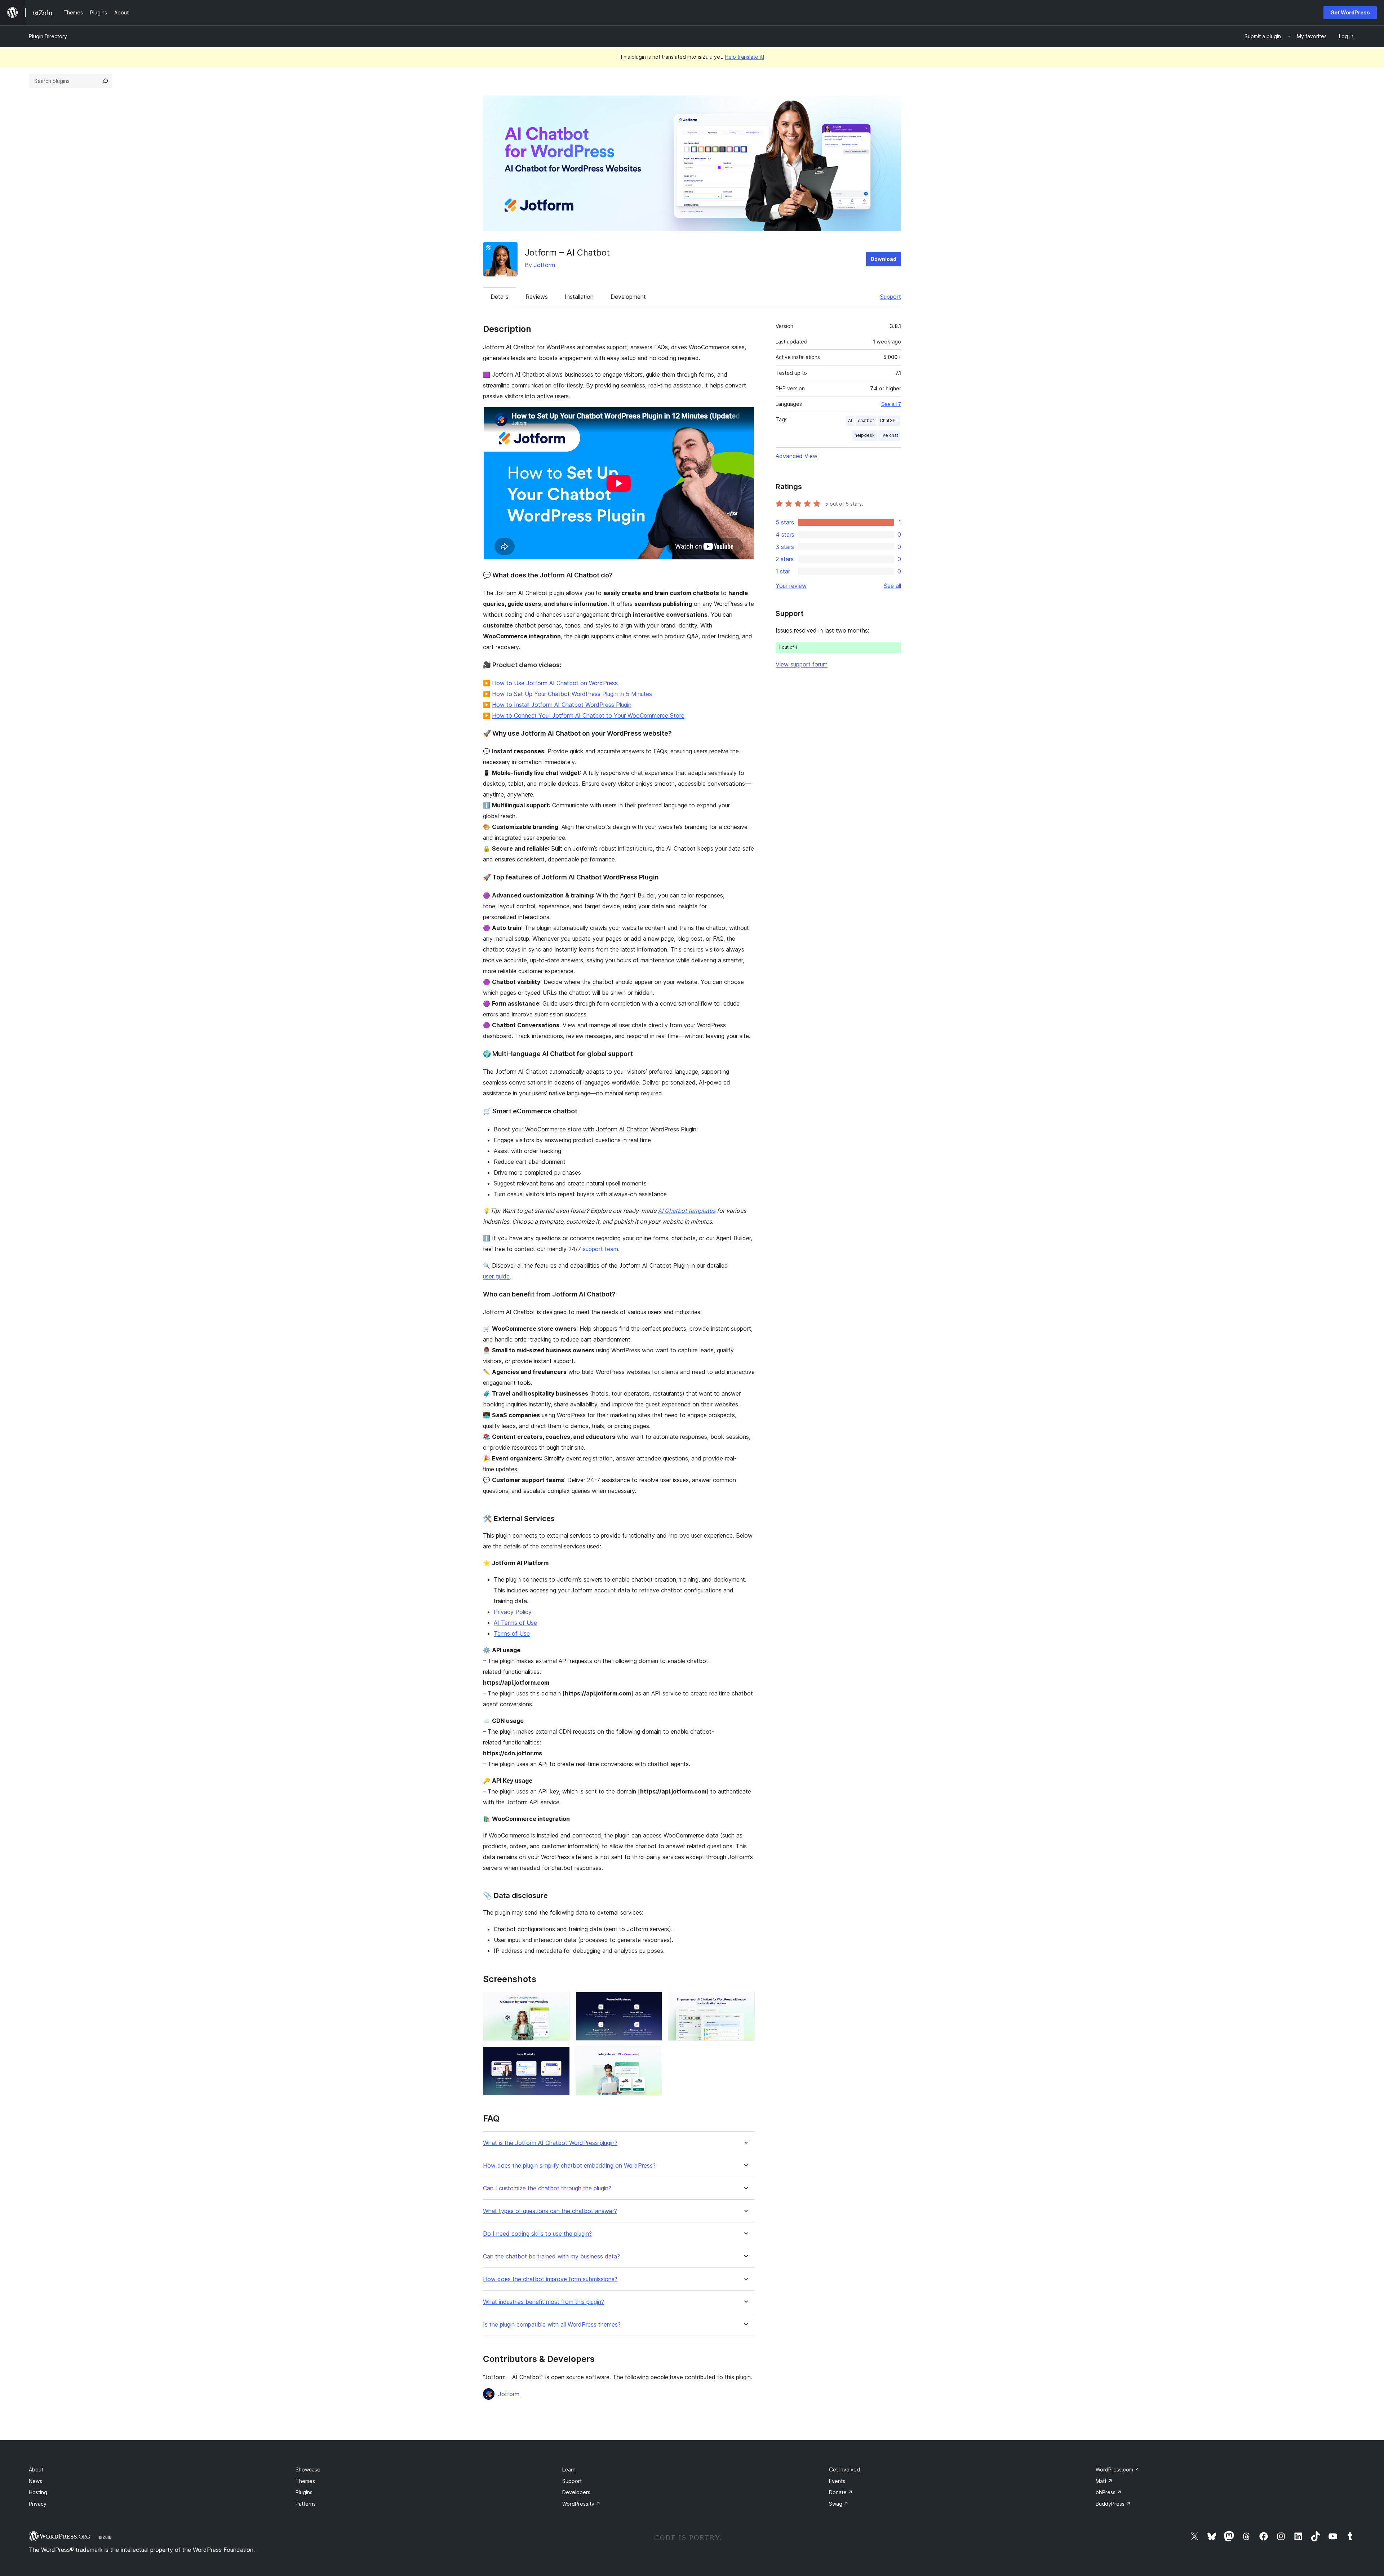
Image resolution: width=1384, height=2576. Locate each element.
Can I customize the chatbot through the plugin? (547, 2188)
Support (891, 297)
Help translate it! (744, 57)
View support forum (802, 664)
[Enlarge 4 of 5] (560, 2056)
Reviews (537, 297)
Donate (841, 2492)
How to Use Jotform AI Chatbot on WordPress (555, 683)
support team (600, 1249)
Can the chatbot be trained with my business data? (551, 2256)
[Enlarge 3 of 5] (745, 2001)
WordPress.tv (581, 2504)
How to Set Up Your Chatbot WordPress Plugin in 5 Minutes (572, 694)
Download (884, 259)
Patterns (306, 2504)
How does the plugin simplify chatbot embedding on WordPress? (569, 2166)
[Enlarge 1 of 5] (560, 2001)
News (36, 2481)
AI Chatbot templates (687, 1211)
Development (628, 297)
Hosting (38, 2492)
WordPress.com (1117, 2469)
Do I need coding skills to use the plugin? (537, 2234)
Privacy (38, 2504)
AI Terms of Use (515, 1623)
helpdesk (865, 435)
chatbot (866, 420)
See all (892, 586)
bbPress (1109, 2492)
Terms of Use (512, 1633)
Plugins (304, 2492)
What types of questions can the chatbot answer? (550, 2211)
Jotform (544, 265)
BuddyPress (1113, 2504)
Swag (839, 2504)
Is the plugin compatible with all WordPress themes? (552, 2325)
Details (500, 297)
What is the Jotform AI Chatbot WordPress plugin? (550, 2143)
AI (850, 420)
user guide (496, 1276)
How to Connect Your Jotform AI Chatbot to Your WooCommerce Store (588, 715)
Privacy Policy (513, 1612)
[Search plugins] (105, 81)
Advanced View (797, 456)
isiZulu (105, 2537)
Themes (305, 2481)
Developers (576, 2492)
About (36, 2469)
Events (837, 2481)
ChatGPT (889, 420)
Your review (791, 586)
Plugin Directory (48, 36)
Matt (1104, 2481)
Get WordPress (1350, 12)
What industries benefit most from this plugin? (544, 2302)
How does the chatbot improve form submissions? (550, 2279)
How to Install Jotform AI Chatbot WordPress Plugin (562, 705)
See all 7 (891, 404)
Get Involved (844, 2469)
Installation (579, 297)
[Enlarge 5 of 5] (652, 2056)
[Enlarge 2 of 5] (652, 2001)
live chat (889, 435)
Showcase (308, 2469)
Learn (569, 2469)
